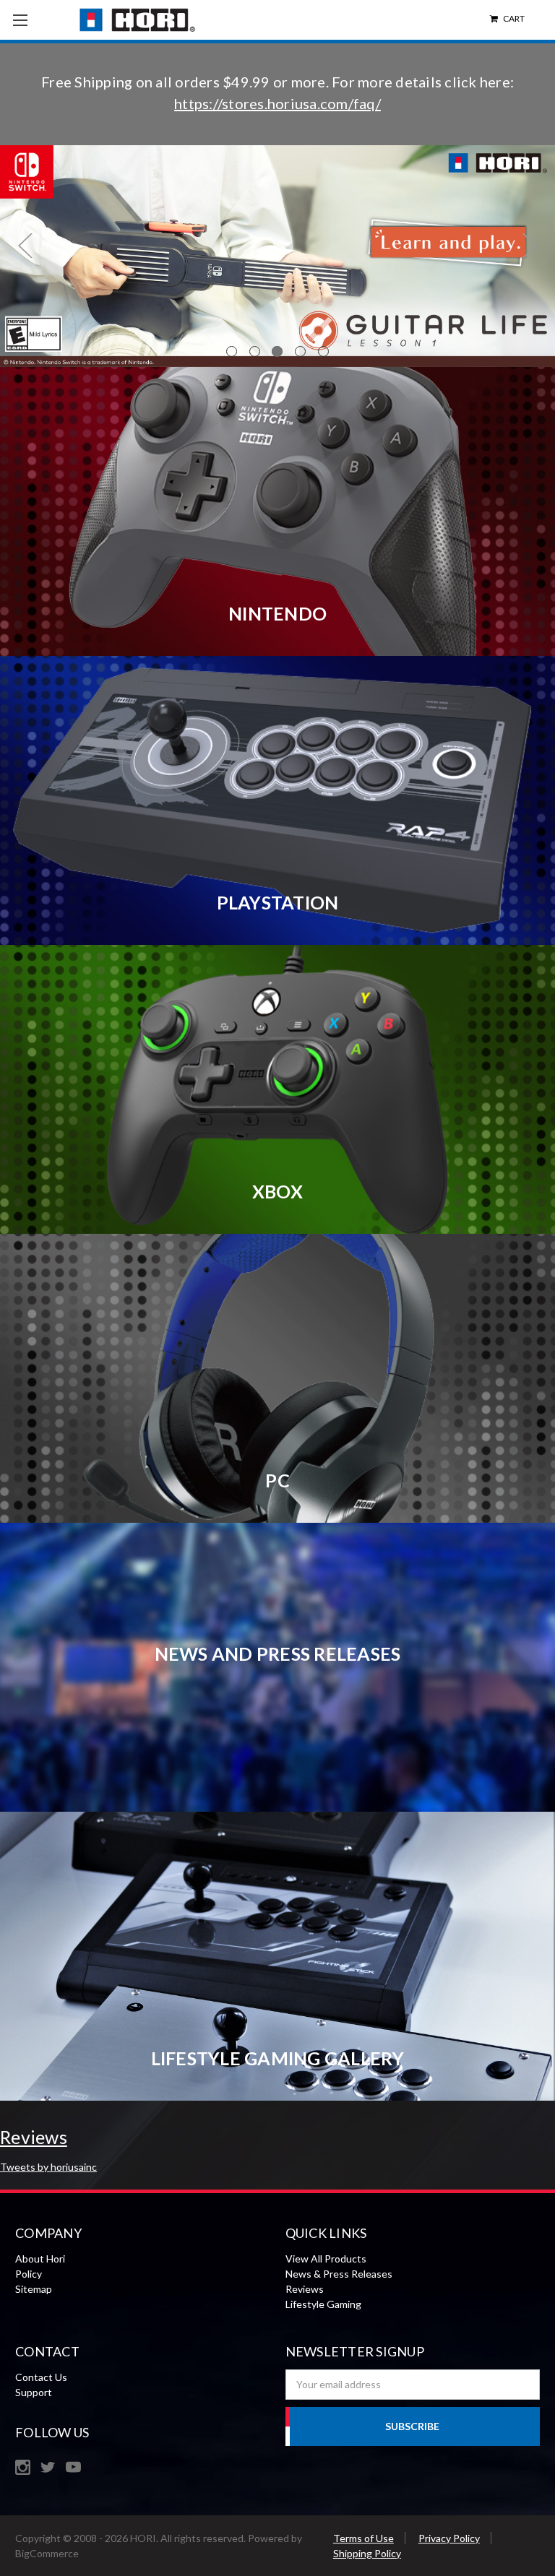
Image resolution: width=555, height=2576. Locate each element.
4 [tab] (300, 351)
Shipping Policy (367, 2553)
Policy (29, 2274)
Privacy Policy (449, 2538)
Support (34, 2392)
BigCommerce (47, 2553)
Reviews (305, 2289)
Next (530, 245)
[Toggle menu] (20, 20)
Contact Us (41, 2377)
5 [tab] (323, 351)
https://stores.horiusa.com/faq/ (277, 103)
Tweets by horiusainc (48, 2167)
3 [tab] (277, 351)
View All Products (326, 2259)
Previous (25, 245)
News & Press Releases (339, 2274)
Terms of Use (363, 2538)
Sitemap (34, 2289)
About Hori (40, 2259)
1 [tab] (232, 351)
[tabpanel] (277, 256)
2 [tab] (255, 351)
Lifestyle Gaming (323, 2304)
